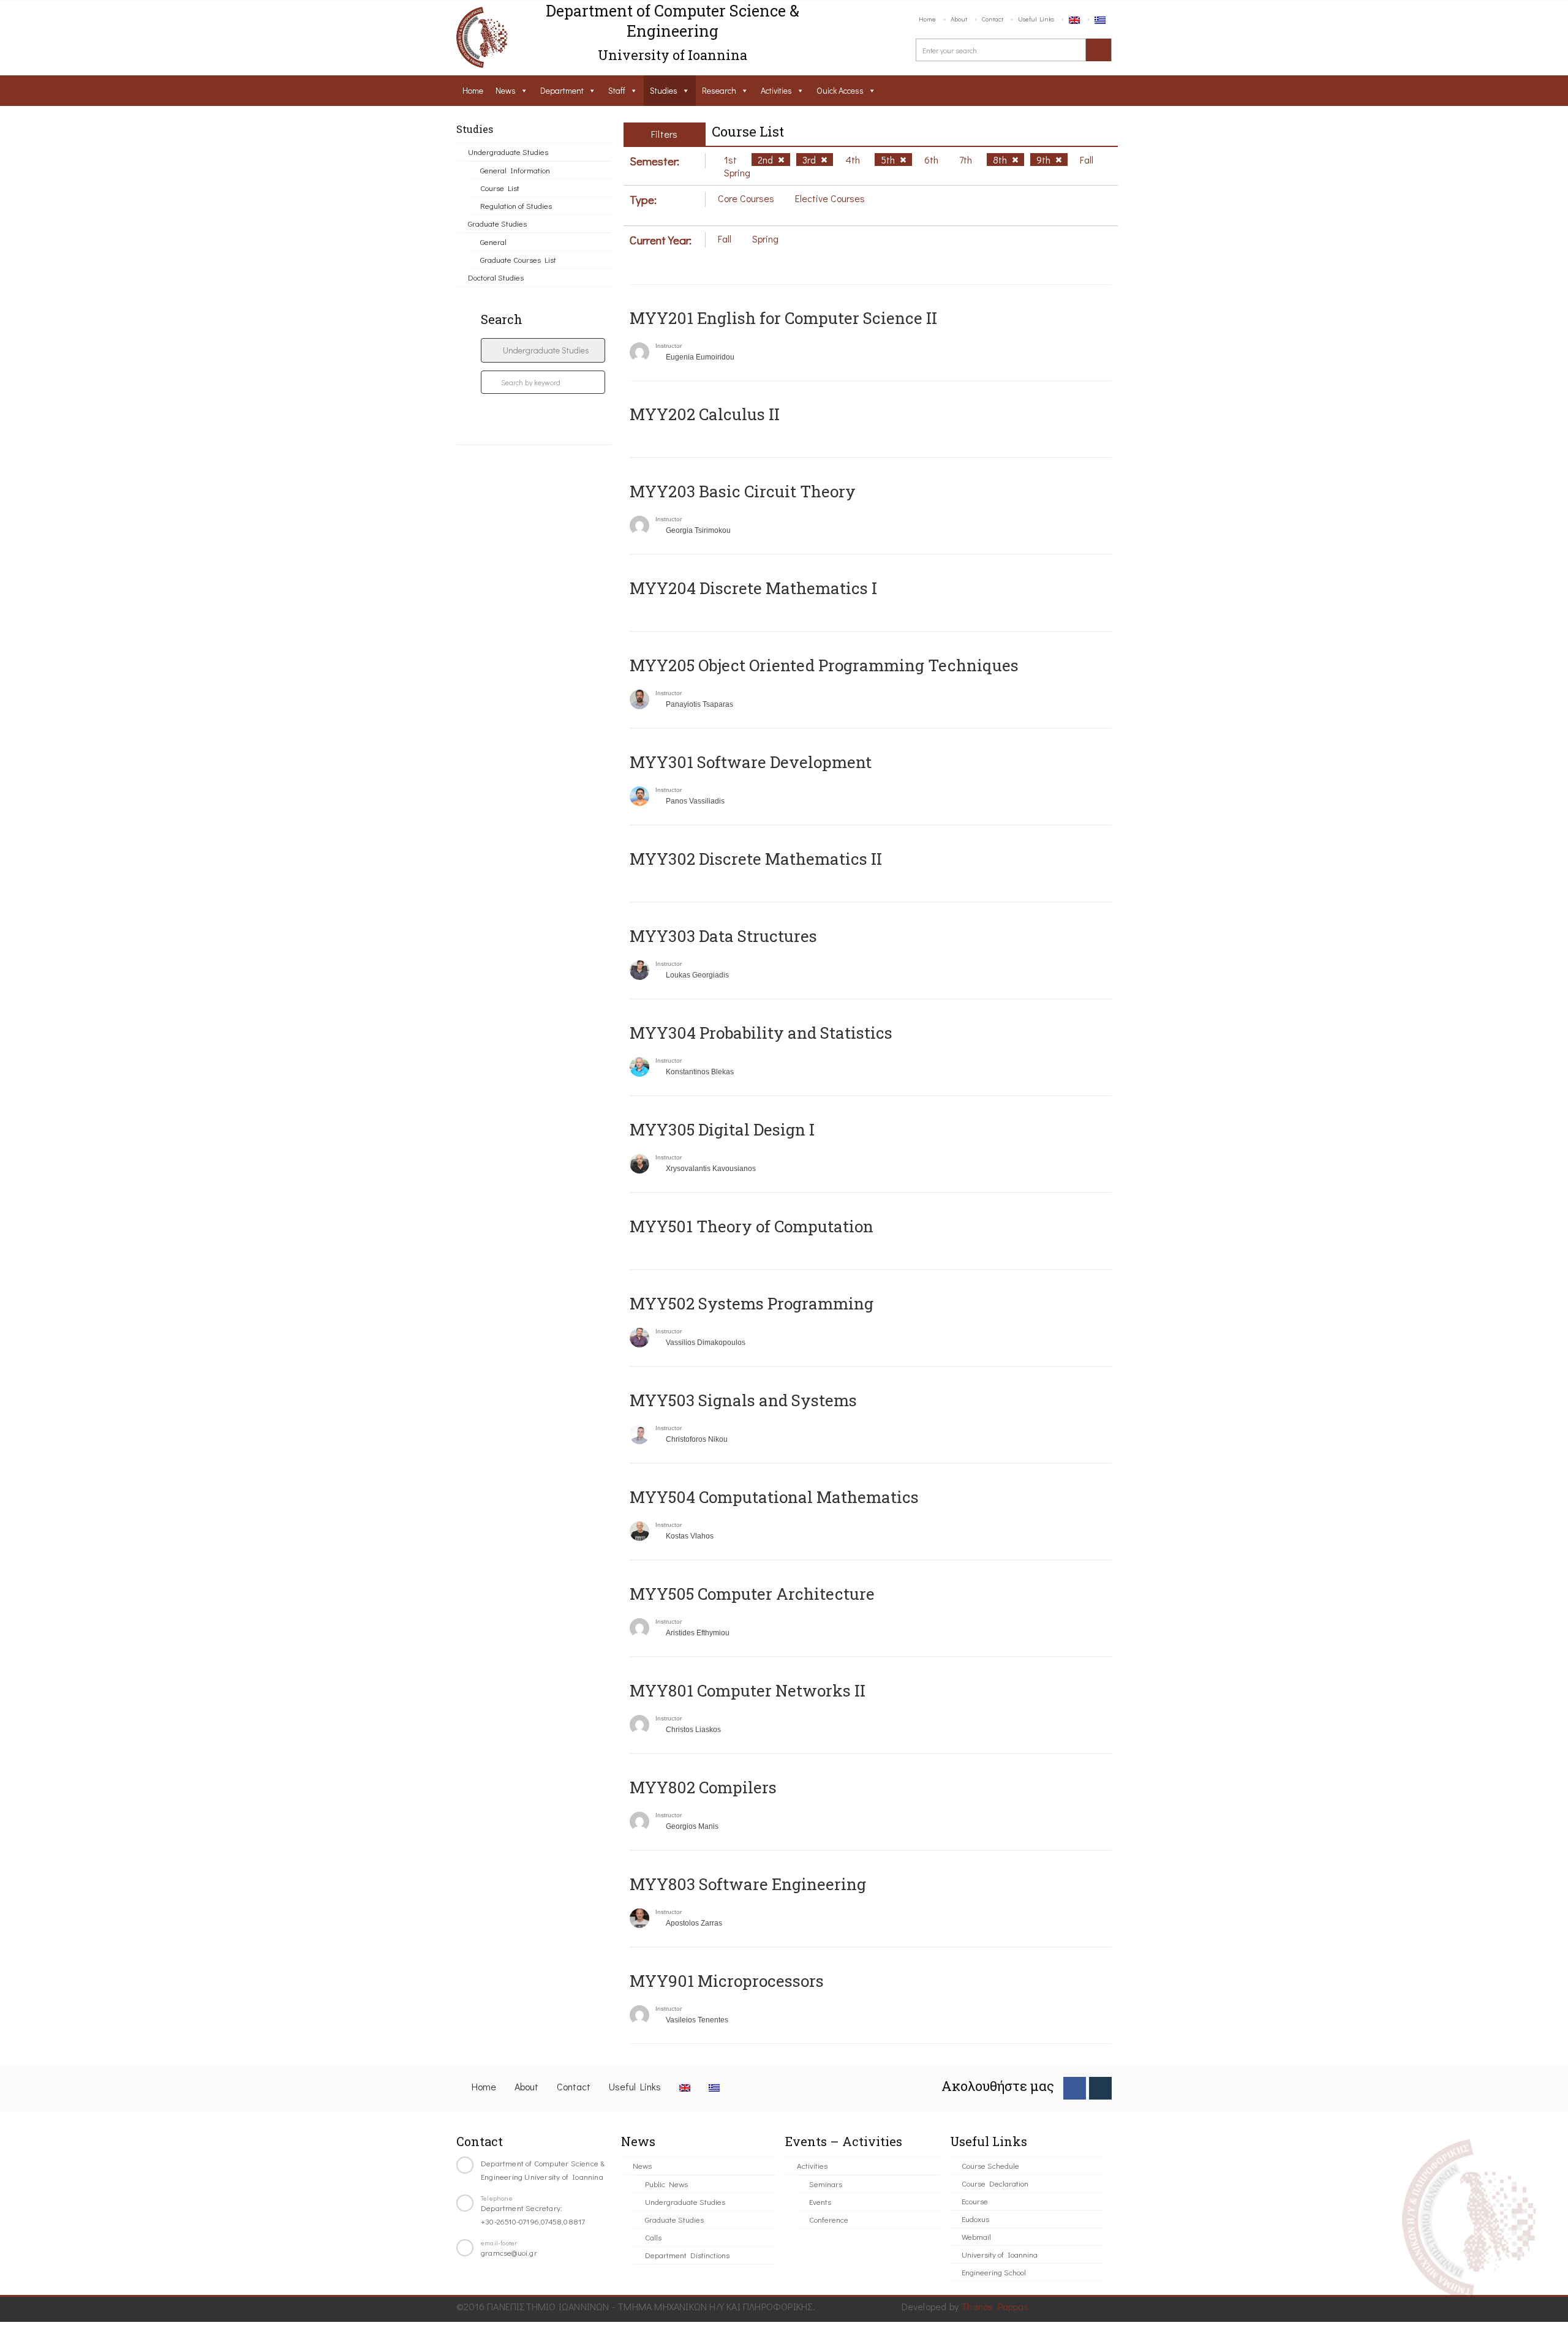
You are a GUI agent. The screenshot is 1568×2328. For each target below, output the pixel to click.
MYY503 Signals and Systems (743, 1400)
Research (719, 90)
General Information (515, 170)
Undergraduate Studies (508, 152)
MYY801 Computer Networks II (748, 1690)
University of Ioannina (1000, 2254)
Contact (993, 19)
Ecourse (975, 2201)
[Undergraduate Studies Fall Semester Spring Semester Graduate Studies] (543, 350)
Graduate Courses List (518, 259)
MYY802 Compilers (703, 1787)
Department (562, 90)
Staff (617, 90)
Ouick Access (840, 90)
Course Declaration (995, 2183)
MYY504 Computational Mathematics (774, 1497)
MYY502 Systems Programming (752, 1303)
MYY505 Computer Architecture (752, 1594)
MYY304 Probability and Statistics (761, 1033)
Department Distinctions (687, 2255)
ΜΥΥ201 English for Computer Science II (783, 318)
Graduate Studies (497, 223)
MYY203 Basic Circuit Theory (743, 491)
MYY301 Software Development (751, 762)
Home (927, 19)
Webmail (976, 2236)
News (506, 90)
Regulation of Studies (516, 205)
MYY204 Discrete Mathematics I (753, 588)
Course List (500, 188)
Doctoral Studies (496, 277)
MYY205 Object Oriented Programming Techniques (824, 665)
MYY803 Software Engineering (748, 1884)
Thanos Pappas (995, 2306)
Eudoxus (975, 2219)
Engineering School (994, 2272)
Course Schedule (990, 2165)
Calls (653, 2237)
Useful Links (1036, 19)
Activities (776, 90)
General (493, 242)
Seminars (826, 2184)
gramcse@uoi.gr (509, 2252)
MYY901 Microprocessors (727, 1981)
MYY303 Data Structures (723, 936)
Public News (666, 2184)
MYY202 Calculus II (705, 414)
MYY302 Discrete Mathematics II (756, 859)
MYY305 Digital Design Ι (722, 1129)
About (959, 19)
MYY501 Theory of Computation (752, 1226)
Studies (664, 90)
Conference (829, 2219)
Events (820, 2202)
